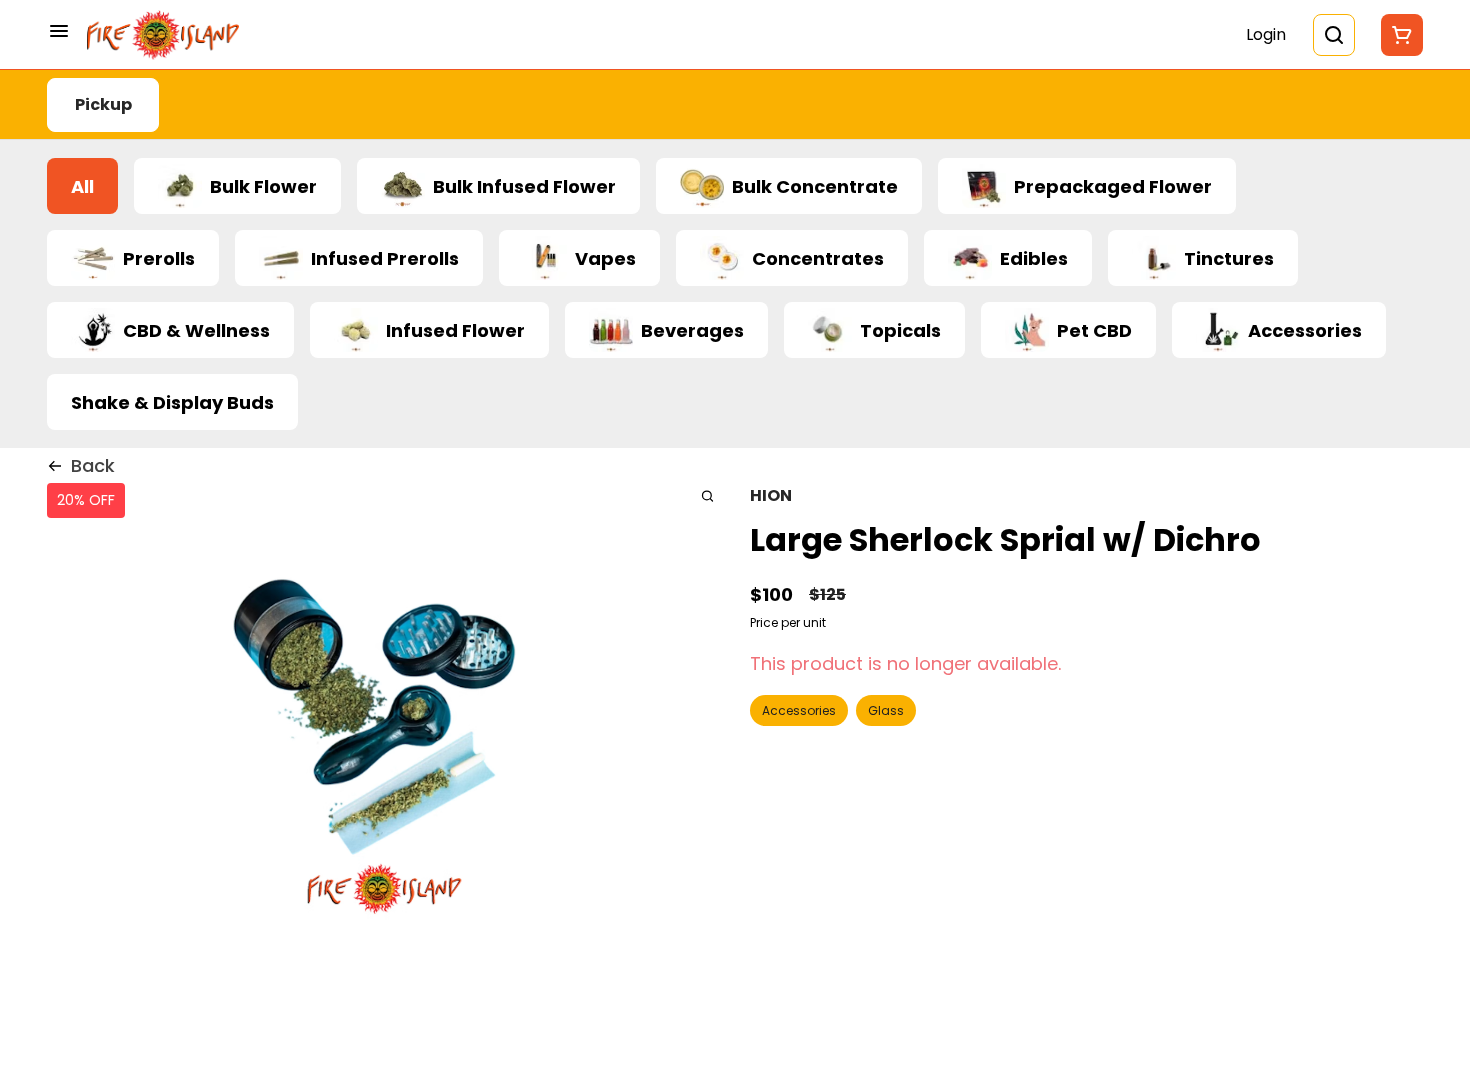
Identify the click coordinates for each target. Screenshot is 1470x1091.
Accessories (799, 710)
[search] (707, 495)
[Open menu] (59, 31)
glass (886, 710)
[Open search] (1334, 35)
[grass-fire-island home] (163, 35)
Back (93, 465)
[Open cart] (1398, 35)
